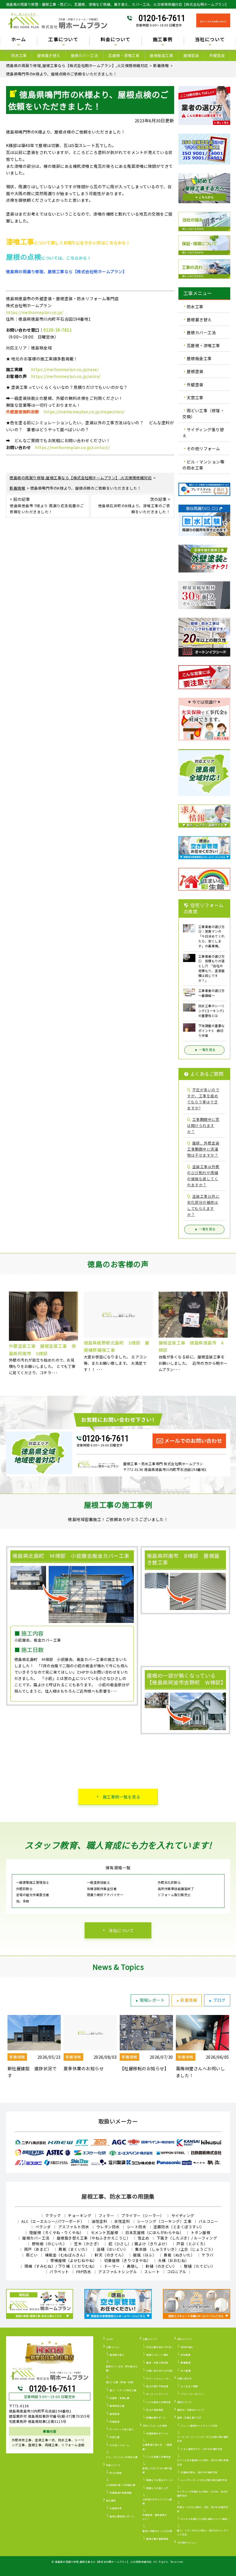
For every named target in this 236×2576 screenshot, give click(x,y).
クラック (53, 2215)
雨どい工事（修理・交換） (203, 414)
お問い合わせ (185, 2378)
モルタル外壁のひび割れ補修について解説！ (205, 2519)
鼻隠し (133, 2266)
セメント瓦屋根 (105, 2232)
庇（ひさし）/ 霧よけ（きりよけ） (139, 2244)
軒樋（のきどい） (161, 2266)
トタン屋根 (201, 2232)
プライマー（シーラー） (143, 2215)
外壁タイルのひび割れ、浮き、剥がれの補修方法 (203, 2509)
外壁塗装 (217, 55)
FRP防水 (84, 2272)
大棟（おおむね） (174, 2260)
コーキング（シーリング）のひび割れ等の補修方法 (203, 2439)
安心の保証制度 (155, 2410)
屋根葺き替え (49, 55)
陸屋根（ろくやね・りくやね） (57, 2232)
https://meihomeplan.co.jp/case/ (65, 369)
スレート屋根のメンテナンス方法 (199, 2426)
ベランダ (43, 2227)
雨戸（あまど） (38, 2249)
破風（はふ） (145, 2255)
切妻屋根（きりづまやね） (127, 2260)
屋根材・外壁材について (191, 2410)
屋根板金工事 (161, 55)
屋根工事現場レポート (122, 2516)
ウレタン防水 (108, 2227)
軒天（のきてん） (110, 2255)
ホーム (19, 40)
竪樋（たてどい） (199, 2266)
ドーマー (112, 2266)
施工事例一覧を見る (122, 1797)
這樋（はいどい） (112, 2249)
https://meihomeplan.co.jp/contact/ (72, 447)
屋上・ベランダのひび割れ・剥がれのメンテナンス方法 (203, 2532)
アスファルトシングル (118, 2272)
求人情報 (186, 2371)
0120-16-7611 (162, 18)
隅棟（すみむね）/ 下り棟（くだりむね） (61, 2266)
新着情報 (189, 2000)
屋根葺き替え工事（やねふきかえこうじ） (94, 2238)
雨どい (32, 2255)
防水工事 (19, 55)
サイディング (183, 2215)
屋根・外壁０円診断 (157, 2363)
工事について (150, 2339)
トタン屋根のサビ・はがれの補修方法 (202, 2449)
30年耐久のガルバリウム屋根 (157, 2501)
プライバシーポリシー (193, 2394)
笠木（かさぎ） (88, 2244)
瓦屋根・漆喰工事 (124, 55)
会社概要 (186, 2355)
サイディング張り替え (203, 432)
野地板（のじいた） (50, 2244)
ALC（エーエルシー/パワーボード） (53, 2221)
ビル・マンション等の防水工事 (203, 465)
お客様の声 (116, 2508)
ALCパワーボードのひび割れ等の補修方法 (204, 2480)
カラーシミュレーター (158, 2378)
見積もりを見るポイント (160, 2480)
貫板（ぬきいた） (179, 2255)
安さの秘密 (116, 2473)
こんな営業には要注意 (158, 2457)
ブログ (219, 2000)
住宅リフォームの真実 (155, 2426)
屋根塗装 (191, 55)
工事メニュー (114, 2347)
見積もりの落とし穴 (157, 2488)
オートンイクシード (157, 2394)
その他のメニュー (187, 2542)
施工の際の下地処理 (157, 2386)
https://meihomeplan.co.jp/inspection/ (84, 412)
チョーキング (80, 2215)
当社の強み (187, 2347)
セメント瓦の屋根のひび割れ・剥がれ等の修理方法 (203, 2462)
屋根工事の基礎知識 (157, 2539)
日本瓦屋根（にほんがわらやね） (154, 2232)
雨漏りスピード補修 (157, 2355)
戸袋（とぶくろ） (192, 2244)
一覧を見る (207, 1050)
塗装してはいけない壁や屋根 (157, 2470)
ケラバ (208, 2255)
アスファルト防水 (74, 2227)
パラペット (59, 2272)
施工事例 (111, 2500)
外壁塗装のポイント (157, 2433)
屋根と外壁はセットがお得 (157, 2531)
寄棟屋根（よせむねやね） (74, 2260)
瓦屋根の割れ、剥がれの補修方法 (199, 2472)
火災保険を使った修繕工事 (121, 2485)
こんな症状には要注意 (158, 2402)
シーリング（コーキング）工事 (164, 2221)
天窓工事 (195, 398)
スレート (152, 2272)
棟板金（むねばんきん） (66, 2255)
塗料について (185, 2402)
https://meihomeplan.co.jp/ (35, 312)
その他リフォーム (203, 449)
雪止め (143, 2238)
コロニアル (177, 2272)
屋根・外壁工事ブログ (190, 2418)
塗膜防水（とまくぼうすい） (179, 2227)
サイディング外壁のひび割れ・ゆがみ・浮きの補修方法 (203, 2494)
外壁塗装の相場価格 (121, 2493)
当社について (121, 1930)
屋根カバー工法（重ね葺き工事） (122, 2368)
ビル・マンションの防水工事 (122, 2457)
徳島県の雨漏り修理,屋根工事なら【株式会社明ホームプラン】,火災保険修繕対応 (103, 2562)
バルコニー (208, 2221)
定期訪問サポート (156, 2418)
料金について (114, 2465)
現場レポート (152, 2000)
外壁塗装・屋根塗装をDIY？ (155, 2517)
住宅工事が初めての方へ (160, 2347)
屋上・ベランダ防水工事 (123, 2390)
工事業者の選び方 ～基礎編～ (157, 2447)
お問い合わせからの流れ (160, 2371)
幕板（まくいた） (74, 2249)
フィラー (106, 2215)
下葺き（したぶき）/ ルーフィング (187, 2238)
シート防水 (137, 2227)
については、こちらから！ (49, 258)
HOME (110, 2339)
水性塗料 (122, 2221)
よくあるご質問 (189, 2386)
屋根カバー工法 (84, 55)
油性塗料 (99, 2221)
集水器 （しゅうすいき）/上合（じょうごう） (175, 2249)
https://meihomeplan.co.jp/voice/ (66, 376)
